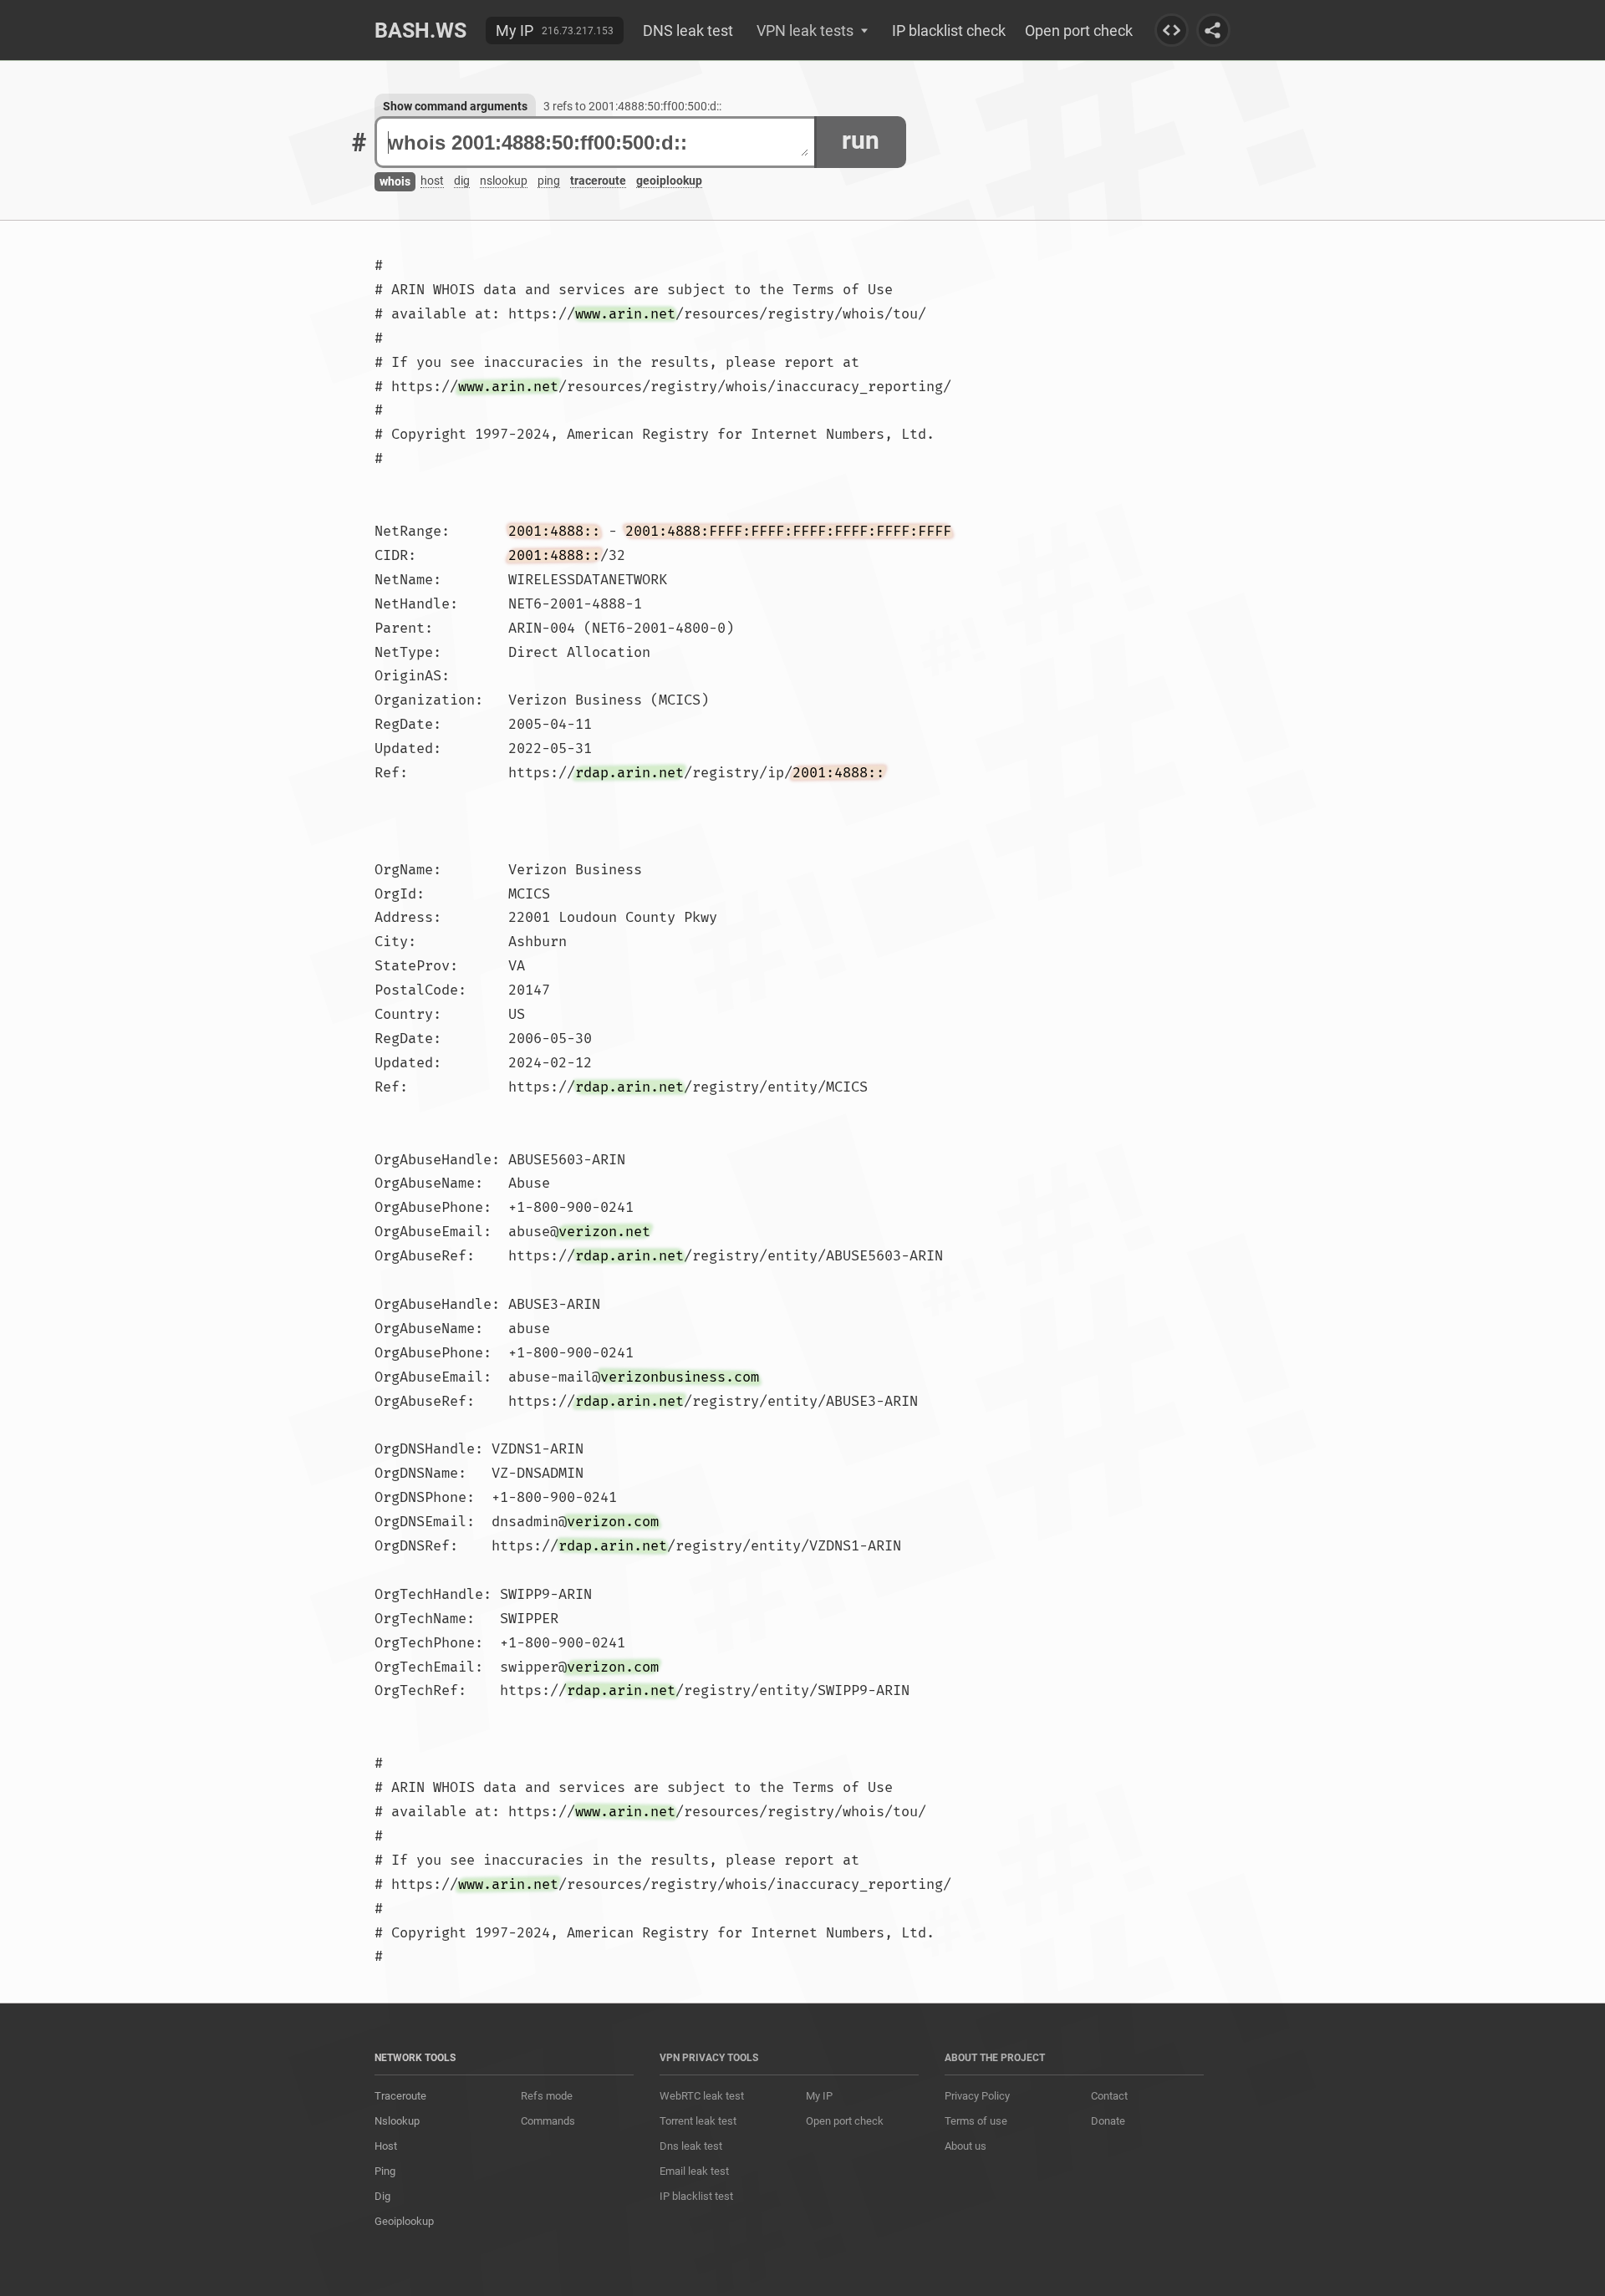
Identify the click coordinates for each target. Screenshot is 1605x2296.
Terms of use (976, 2121)
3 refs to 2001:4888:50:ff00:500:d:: (632, 106)
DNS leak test (688, 31)
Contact (1109, 2096)
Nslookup (397, 2121)
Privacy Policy (977, 2096)
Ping (385, 2171)
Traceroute (400, 2096)
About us (966, 2146)
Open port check (1079, 31)
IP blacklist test (696, 2196)
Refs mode (547, 2096)
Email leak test (694, 2171)
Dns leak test (691, 2146)
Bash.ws (420, 31)
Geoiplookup (404, 2221)
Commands (548, 2121)
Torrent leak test (698, 2121)
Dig (382, 2196)
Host (386, 2146)
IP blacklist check (949, 31)
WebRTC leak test (702, 2096)
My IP (515, 31)
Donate (1108, 2121)
